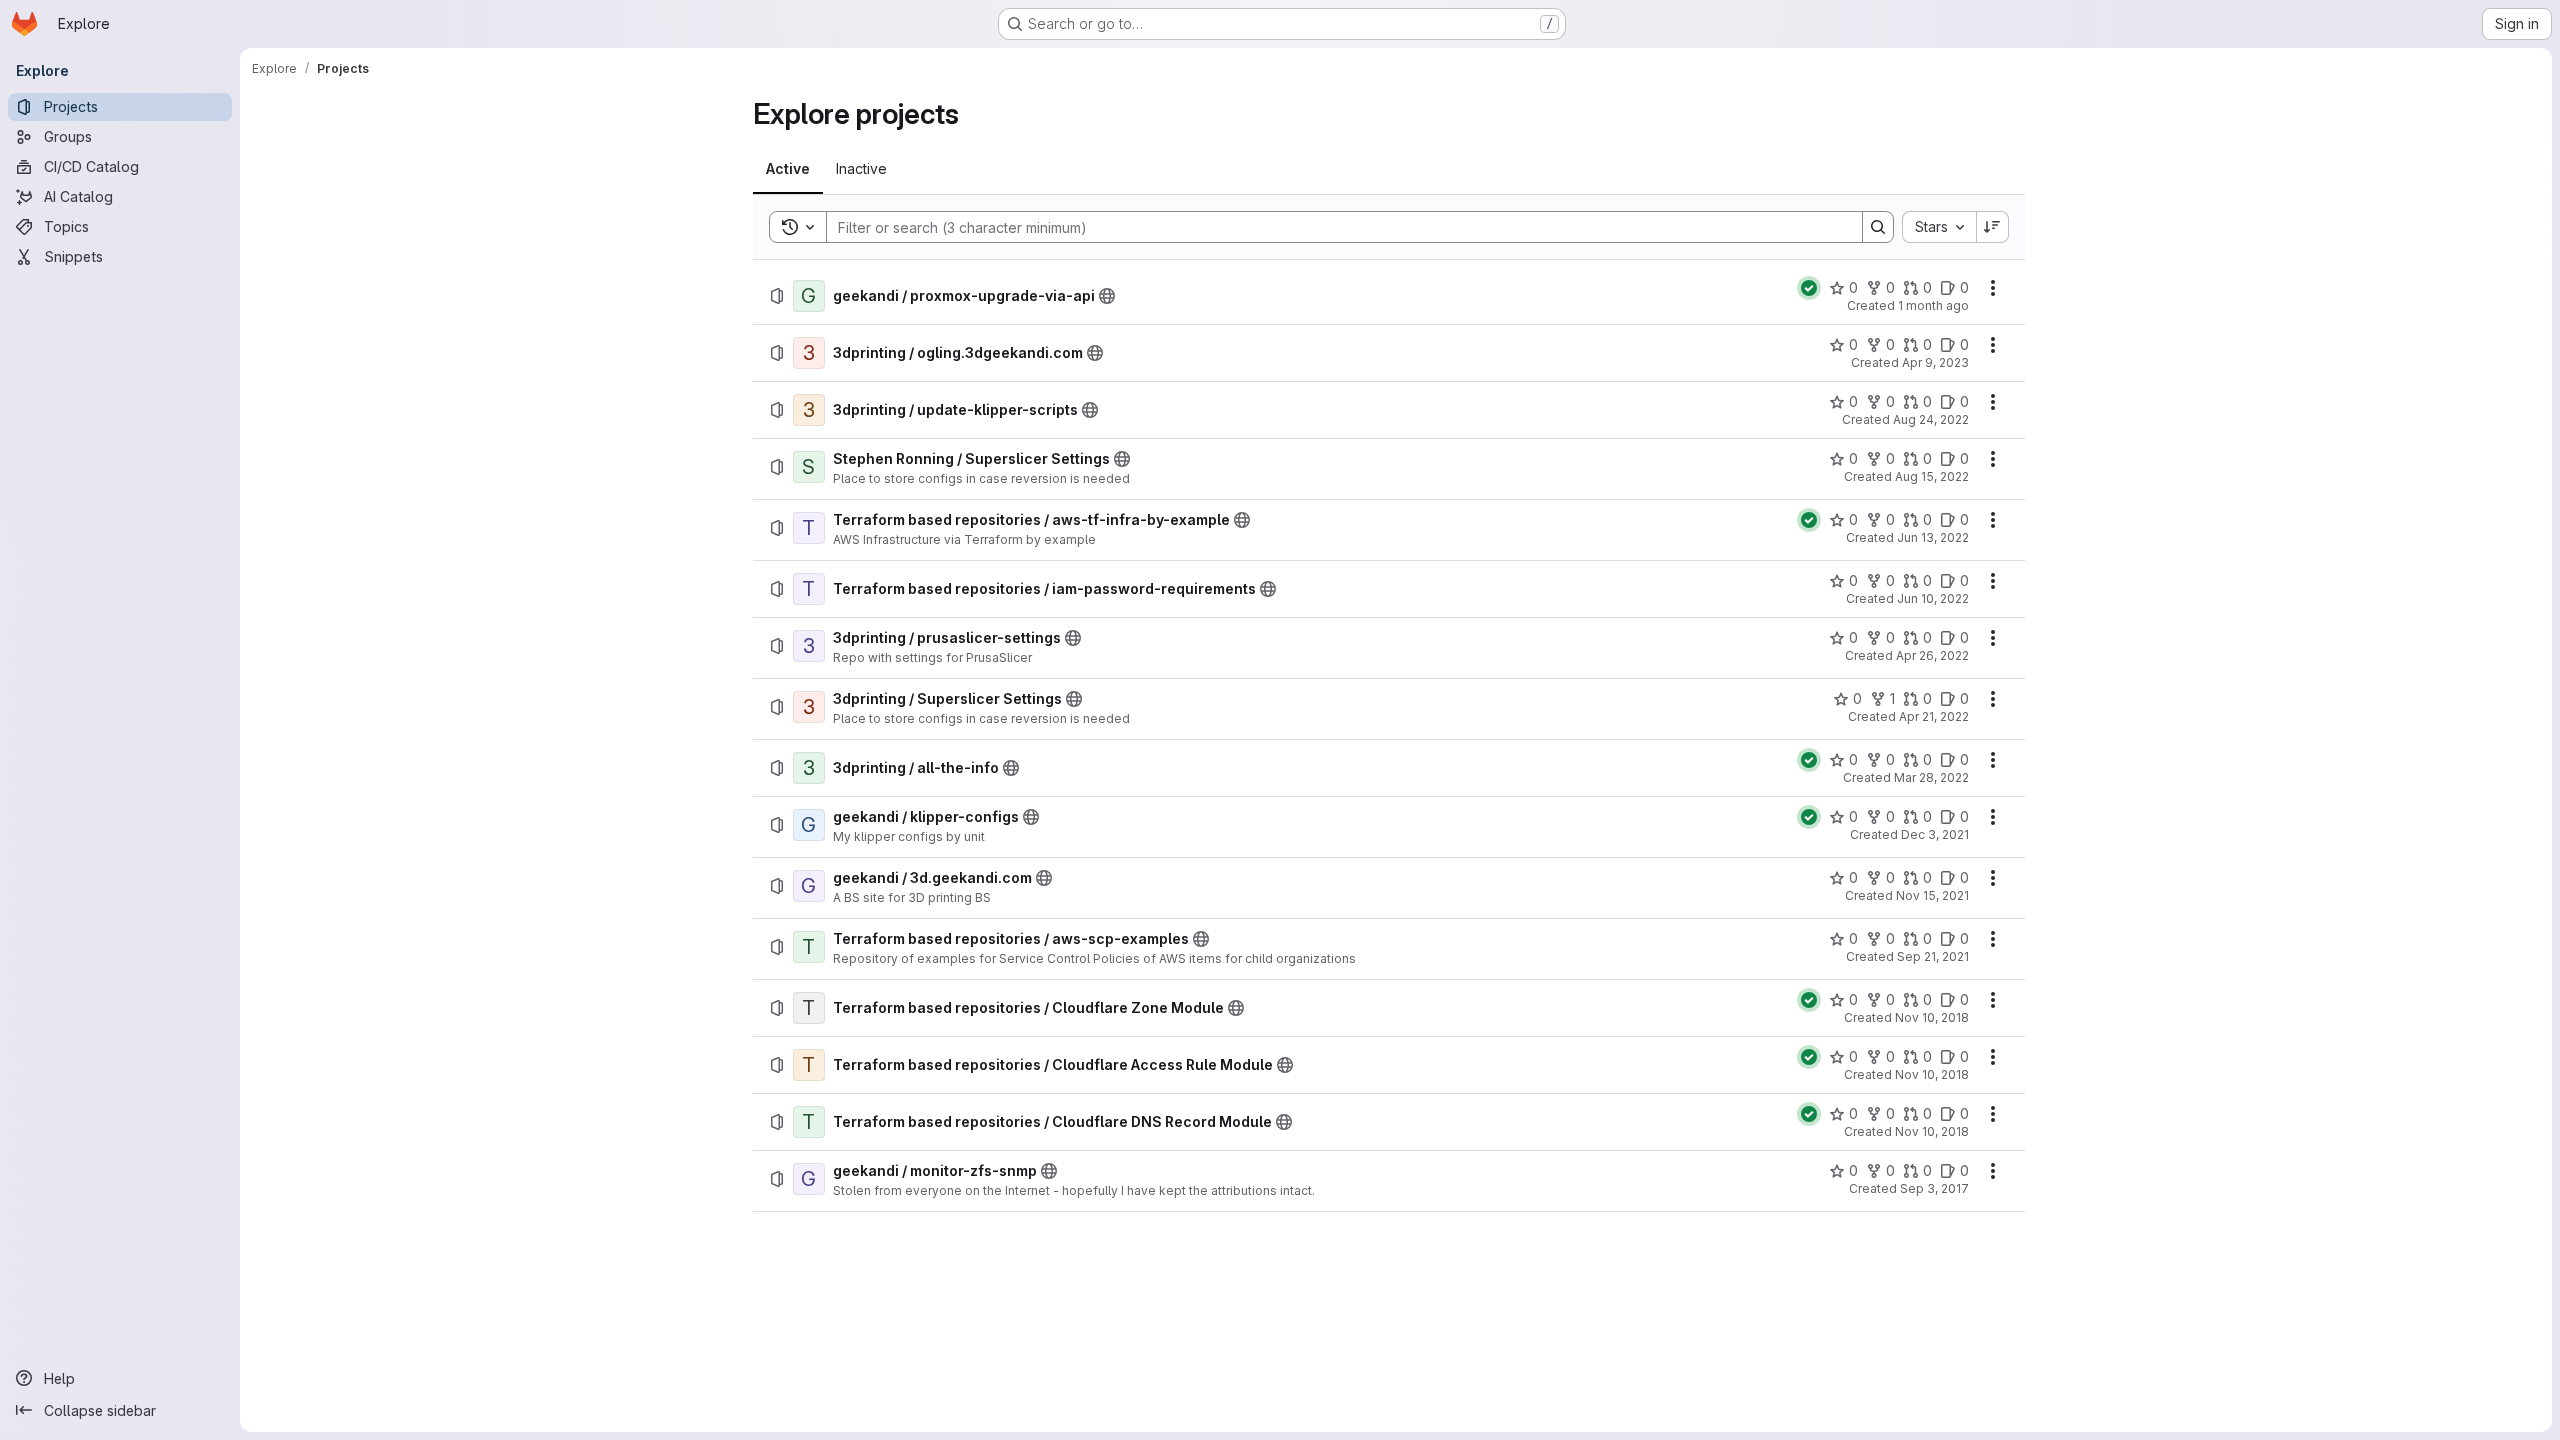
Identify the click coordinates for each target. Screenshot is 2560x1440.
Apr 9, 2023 (1935, 362)
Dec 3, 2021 (1935, 834)
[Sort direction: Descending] (1993, 227)
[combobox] (1939, 227)
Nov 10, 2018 (1932, 1017)
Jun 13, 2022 (1933, 537)
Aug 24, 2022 (1931, 419)
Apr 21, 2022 (1934, 716)
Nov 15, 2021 (1932, 895)
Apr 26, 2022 (1932, 655)
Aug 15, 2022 (1932, 476)
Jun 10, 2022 (1933, 598)
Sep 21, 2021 (1933, 956)
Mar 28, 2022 (1931, 777)
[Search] (1878, 227)
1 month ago (1933, 305)
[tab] (788, 169)
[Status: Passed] (1809, 288)
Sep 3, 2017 (1934, 1188)
